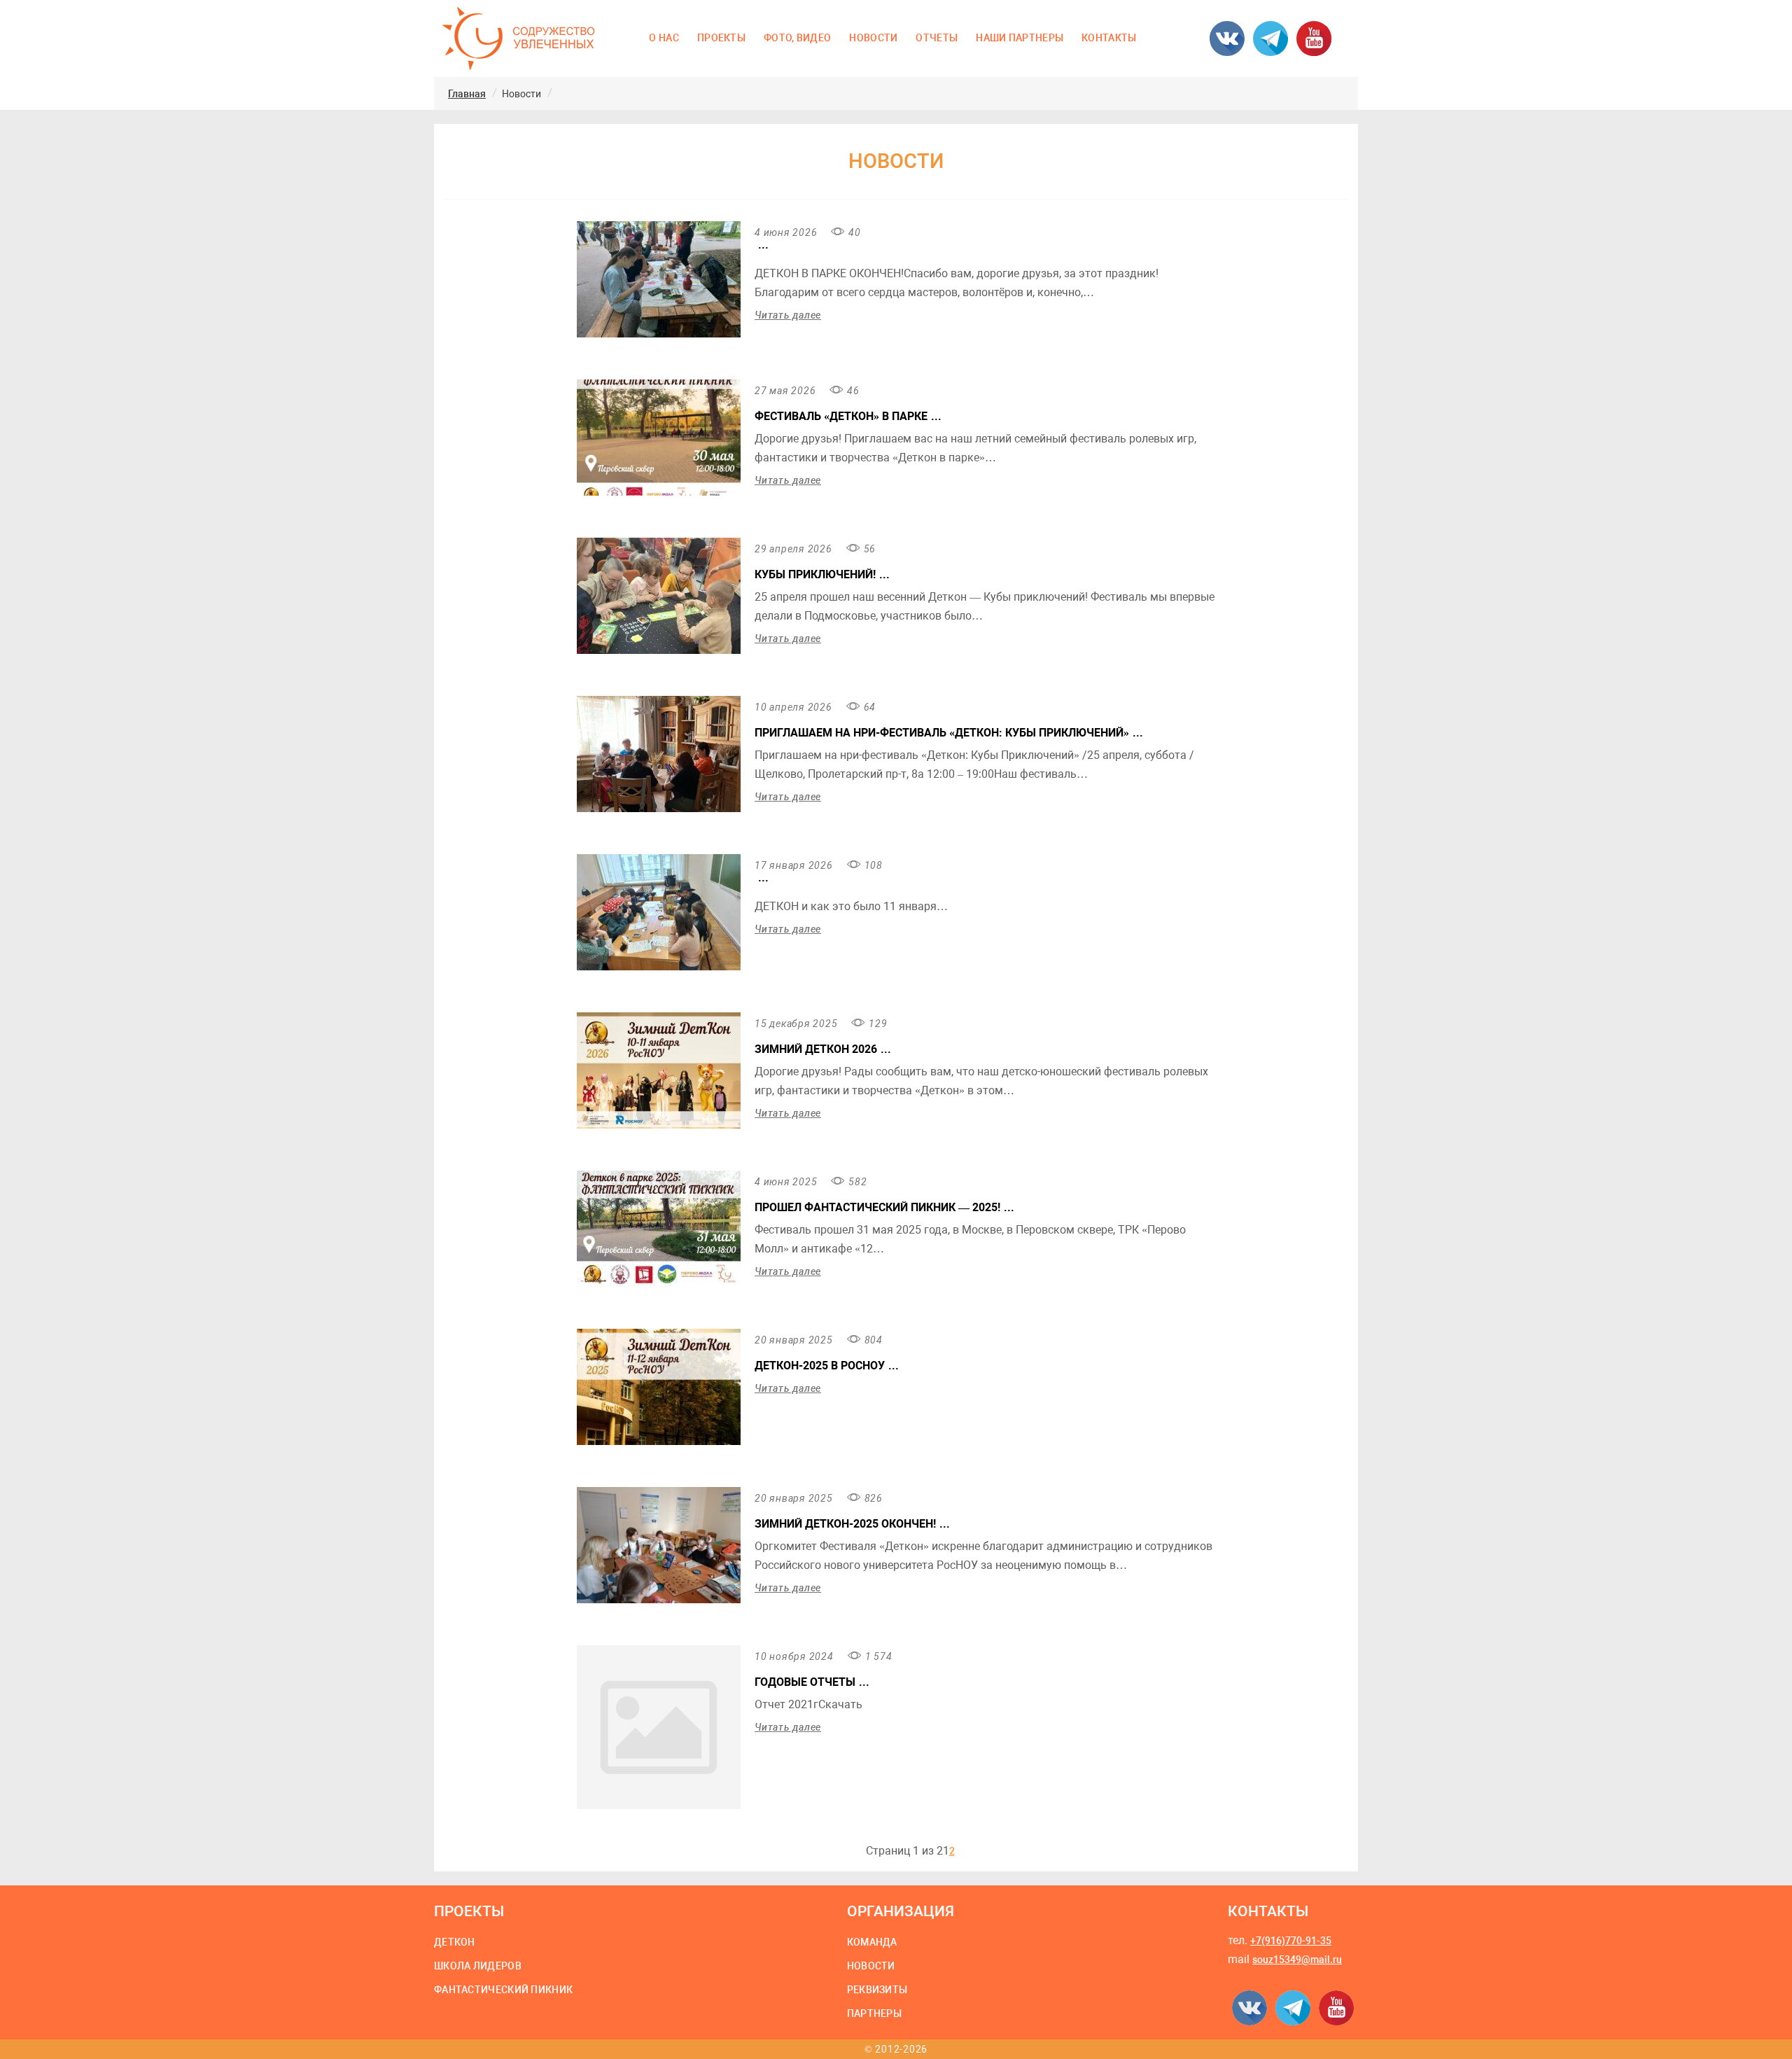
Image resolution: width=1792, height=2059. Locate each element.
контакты (1109, 38)
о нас (664, 38)
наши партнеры (1020, 38)
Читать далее (788, 315)
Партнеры (874, 2013)
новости (873, 38)
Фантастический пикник (503, 1990)
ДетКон (455, 1942)
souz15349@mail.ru (1297, 1960)
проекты (721, 38)
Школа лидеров (478, 1966)
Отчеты (937, 38)
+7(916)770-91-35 (1291, 1941)
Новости (871, 1966)
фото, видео (797, 38)
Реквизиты (877, 1990)
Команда (872, 1942)
